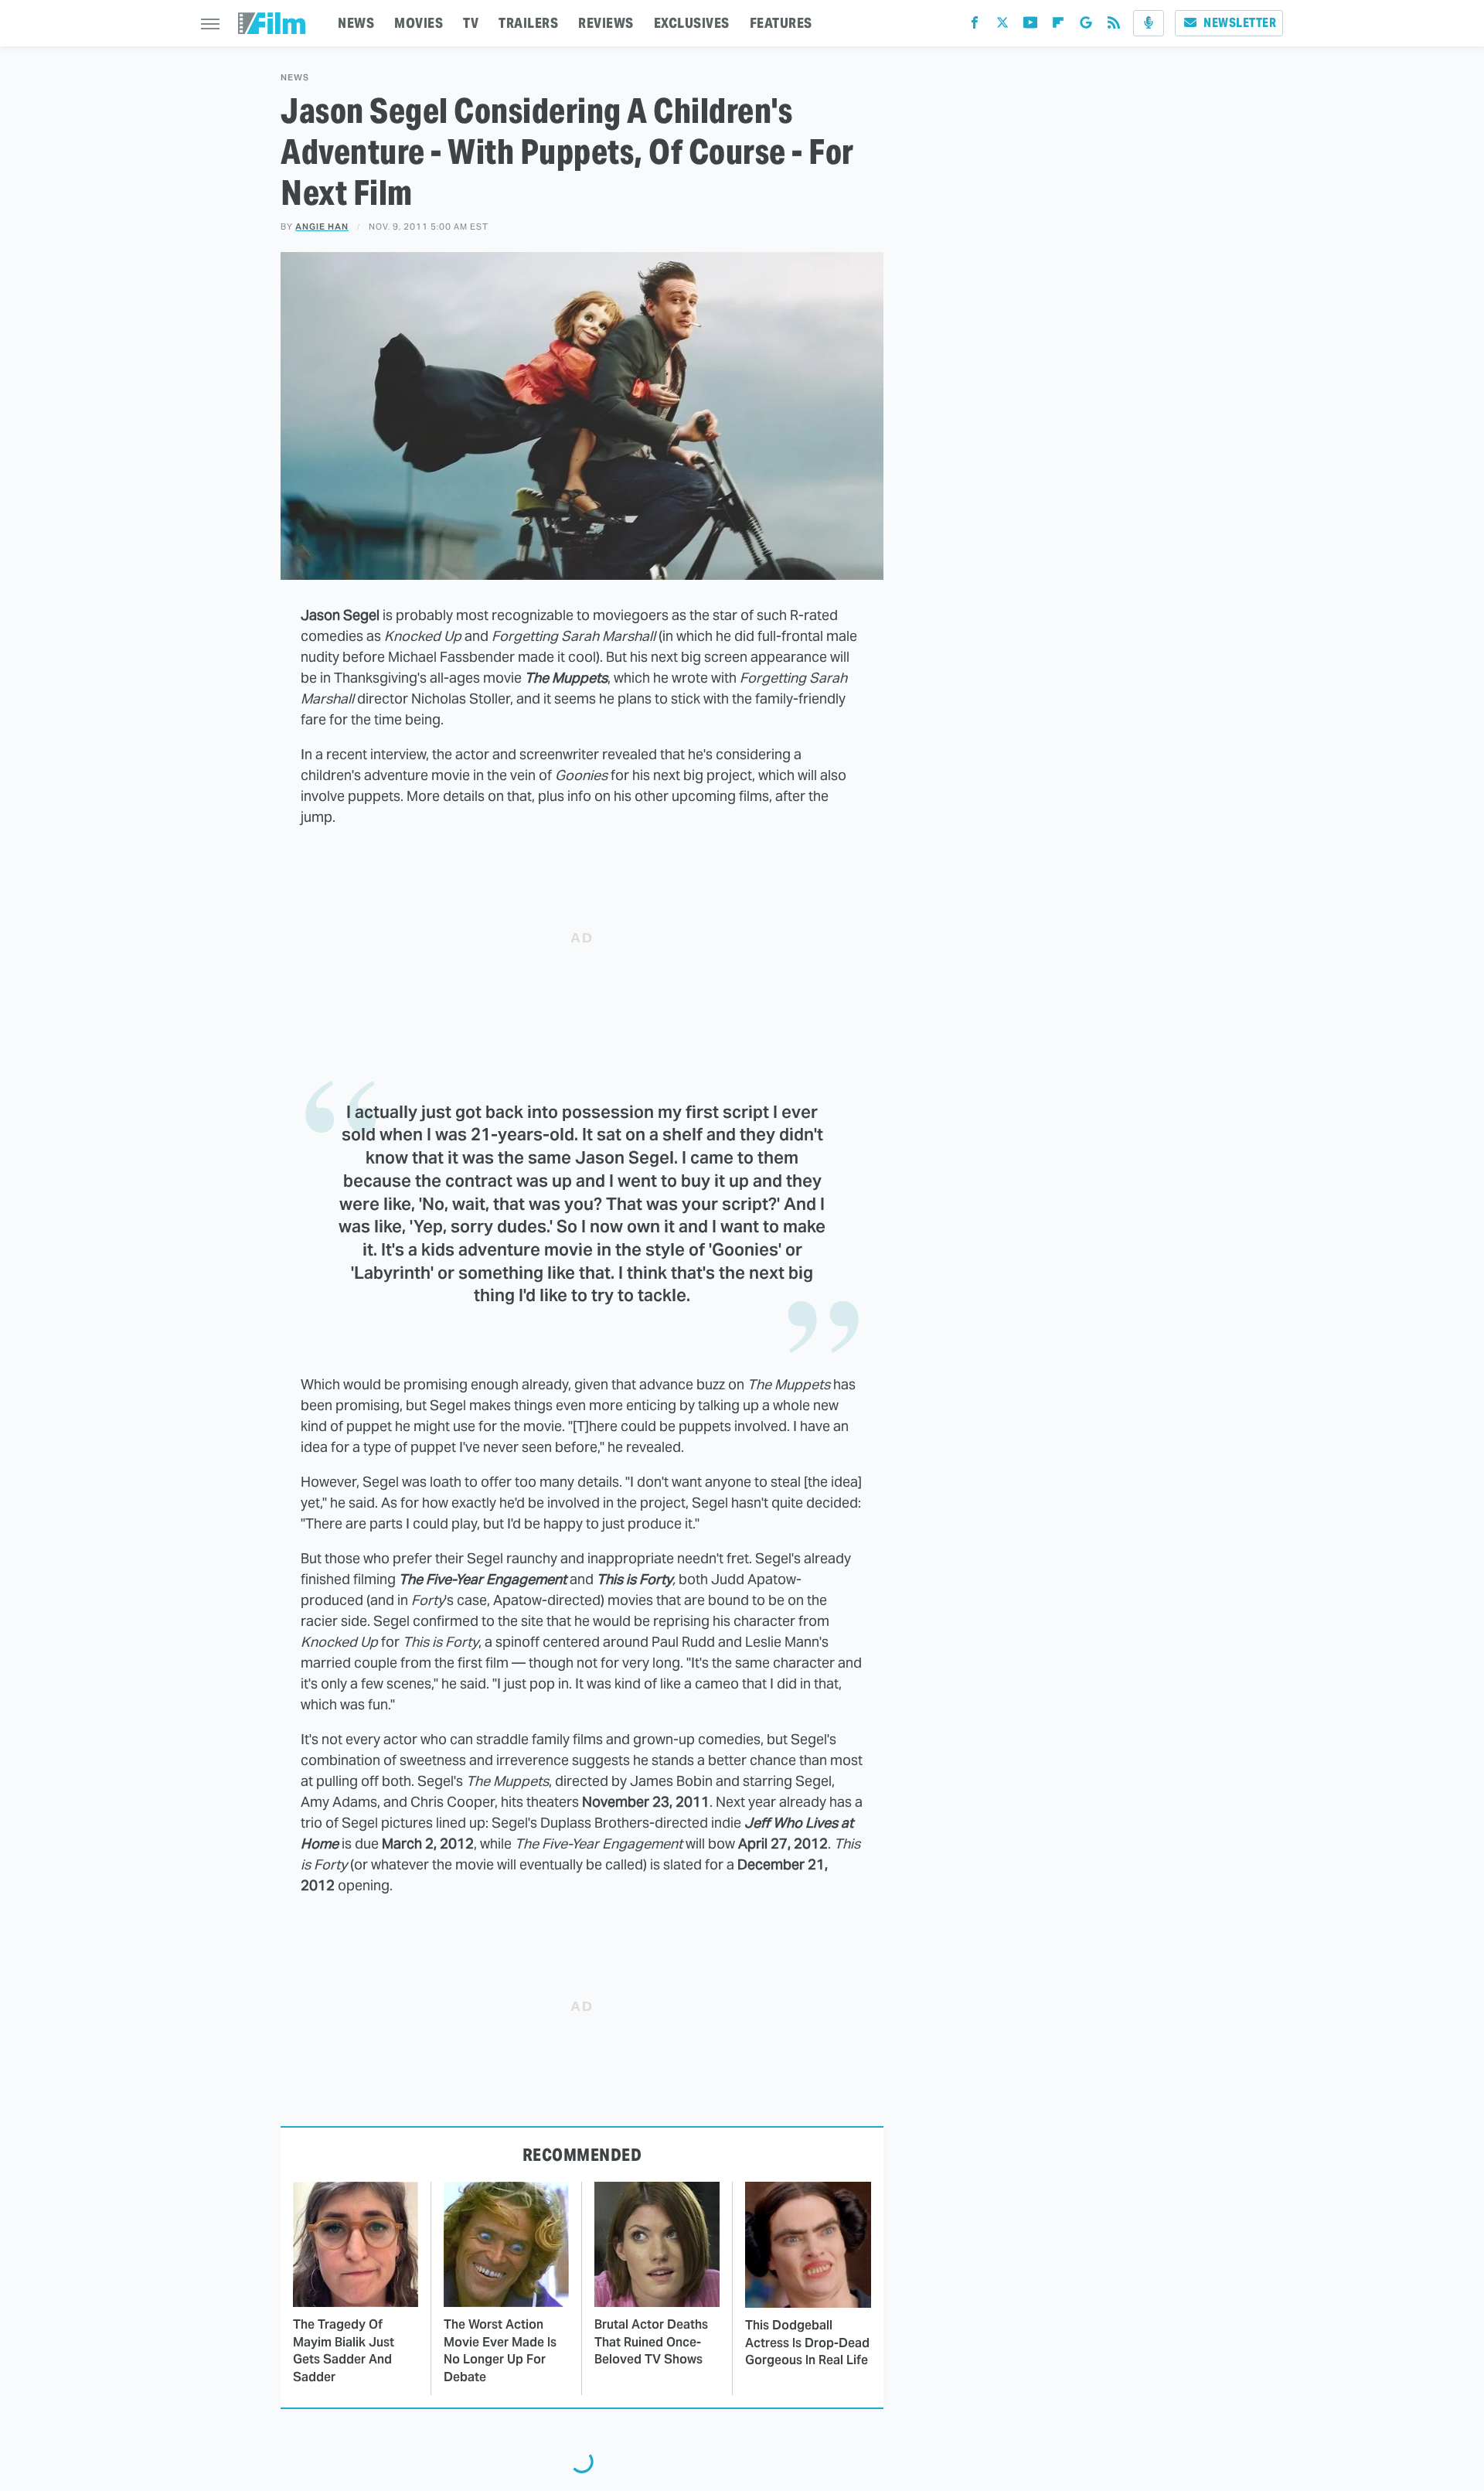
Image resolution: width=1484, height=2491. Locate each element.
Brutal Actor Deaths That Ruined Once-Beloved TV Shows (651, 2342)
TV (471, 23)
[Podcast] (1149, 23)
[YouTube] (1030, 26)
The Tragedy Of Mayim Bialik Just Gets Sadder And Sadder (344, 2350)
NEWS (356, 23)
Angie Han (322, 227)
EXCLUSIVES (692, 23)
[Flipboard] (1058, 26)
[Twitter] (1002, 26)
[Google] (1086, 26)
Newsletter (1240, 23)
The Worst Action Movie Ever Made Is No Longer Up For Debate (500, 2350)
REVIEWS (606, 23)
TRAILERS (528, 23)
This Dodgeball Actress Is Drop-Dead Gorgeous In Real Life (807, 2343)
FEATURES (781, 23)
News (295, 78)
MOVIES (419, 23)
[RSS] (1114, 26)
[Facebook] (975, 26)
